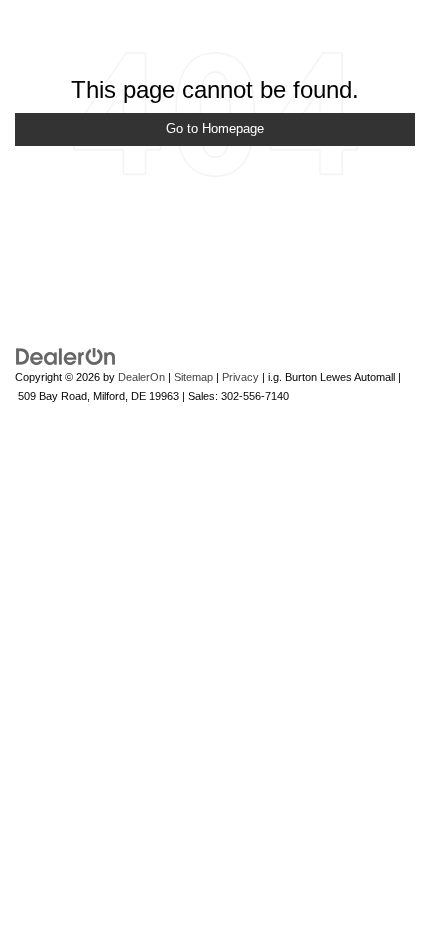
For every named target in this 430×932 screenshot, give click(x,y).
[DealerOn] (66, 356)
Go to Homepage (215, 128)
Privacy (240, 377)
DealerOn (141, 377)
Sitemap (193, 377)
